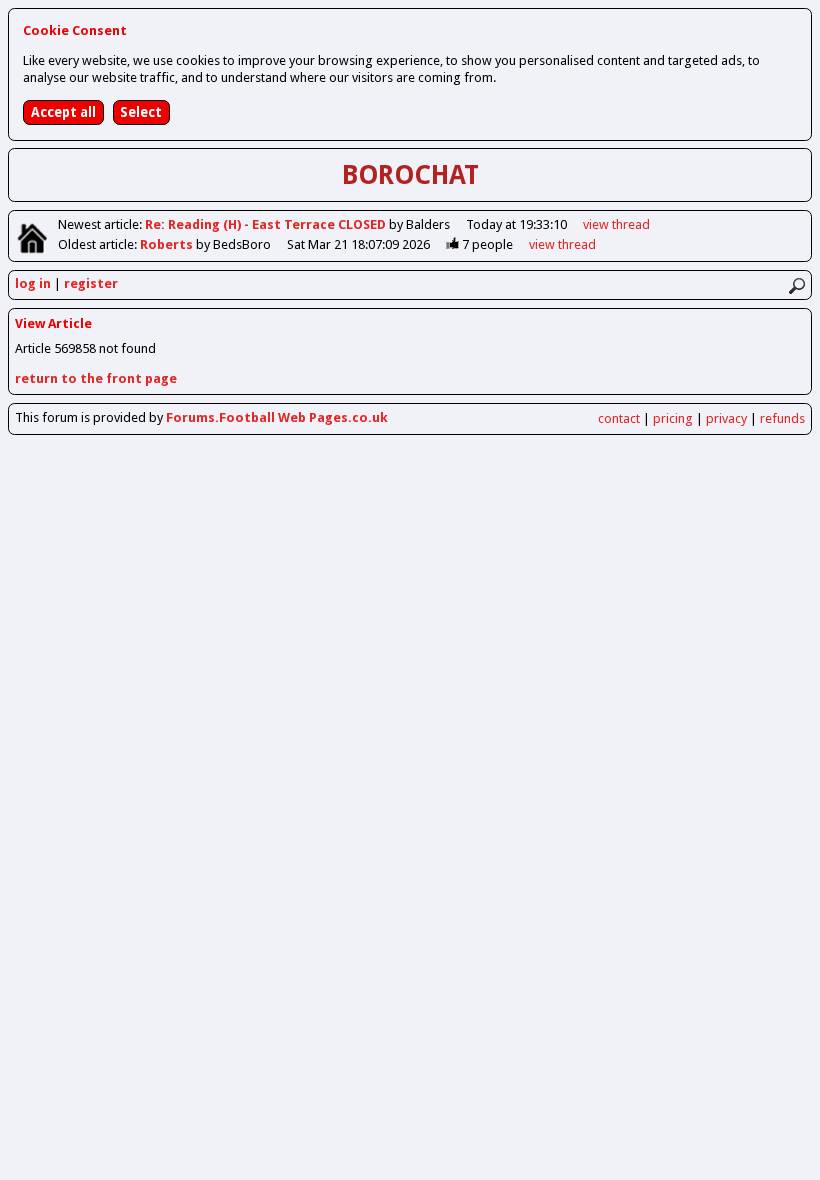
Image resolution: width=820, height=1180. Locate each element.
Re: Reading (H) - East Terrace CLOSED (267, 224)
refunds (782, 418)
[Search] (796, 286)
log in (33, 283)
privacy (726, 418)
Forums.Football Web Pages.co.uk (277, 417)
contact (619, 418)
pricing (673, 418)
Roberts (168, 244)
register (91, 283)
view (616, 224)
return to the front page (96, 378)
